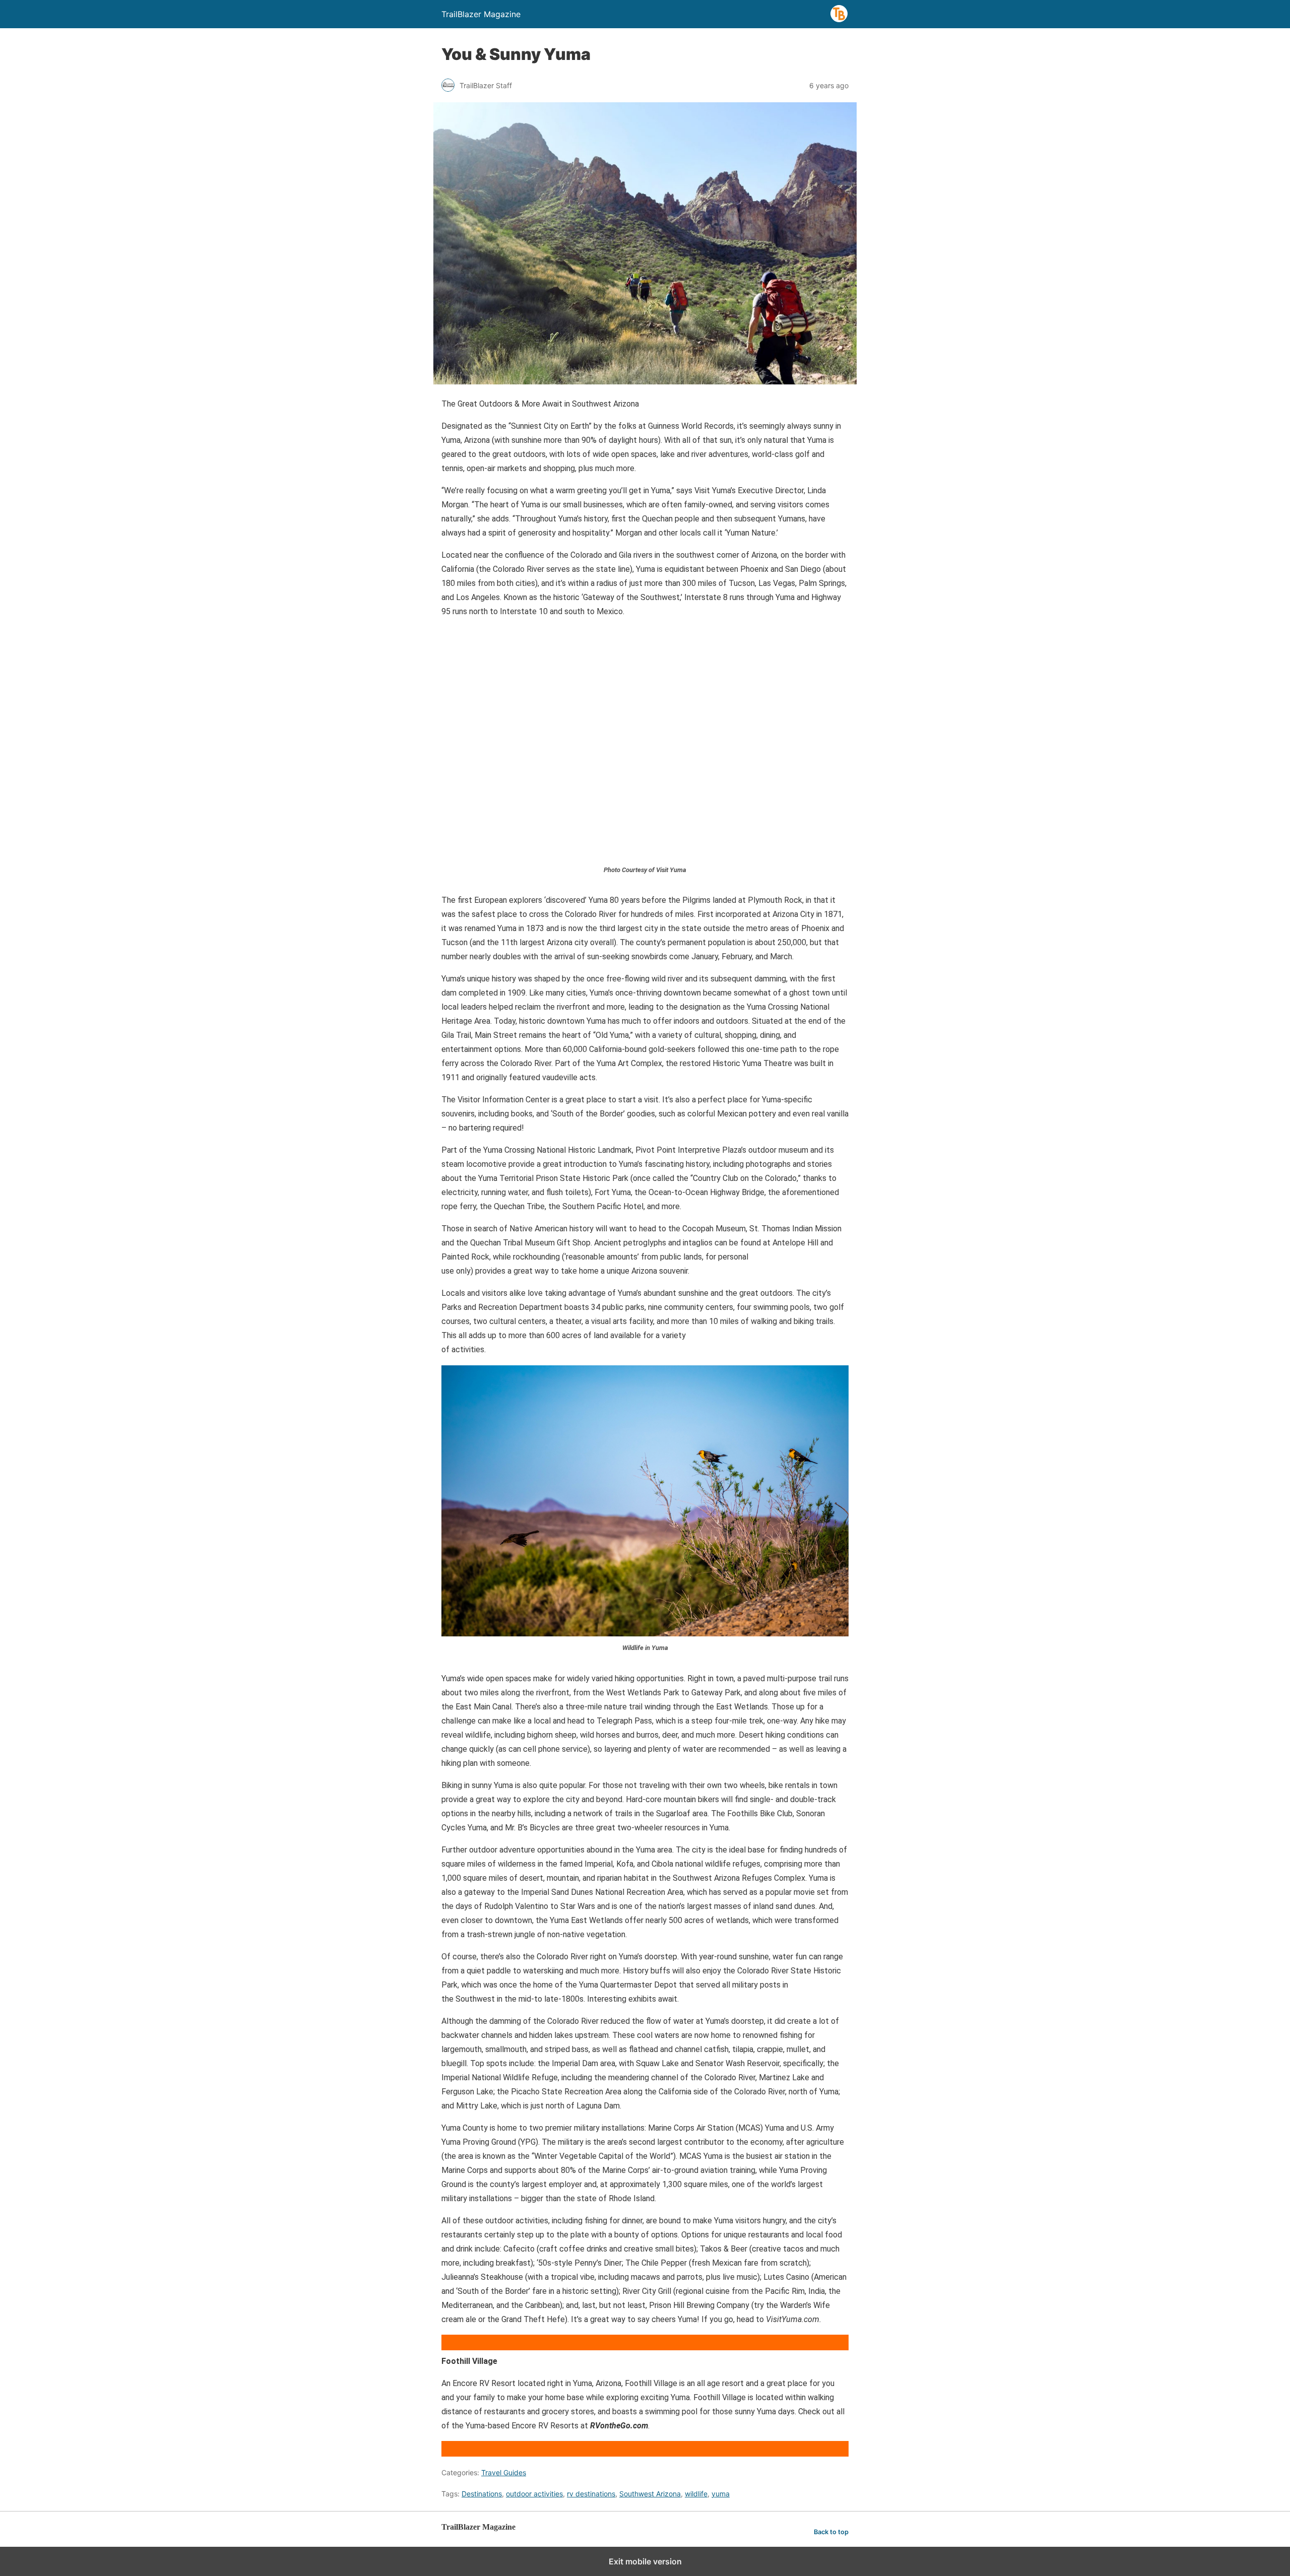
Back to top (831, 2532)
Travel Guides (504, 2472)
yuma (721, 2494)
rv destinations (591, 2494)
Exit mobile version (645, 2561)
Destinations (482, 2494)
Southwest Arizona (650, 2494)
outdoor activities (534, 2494)
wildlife (696, 2494)
